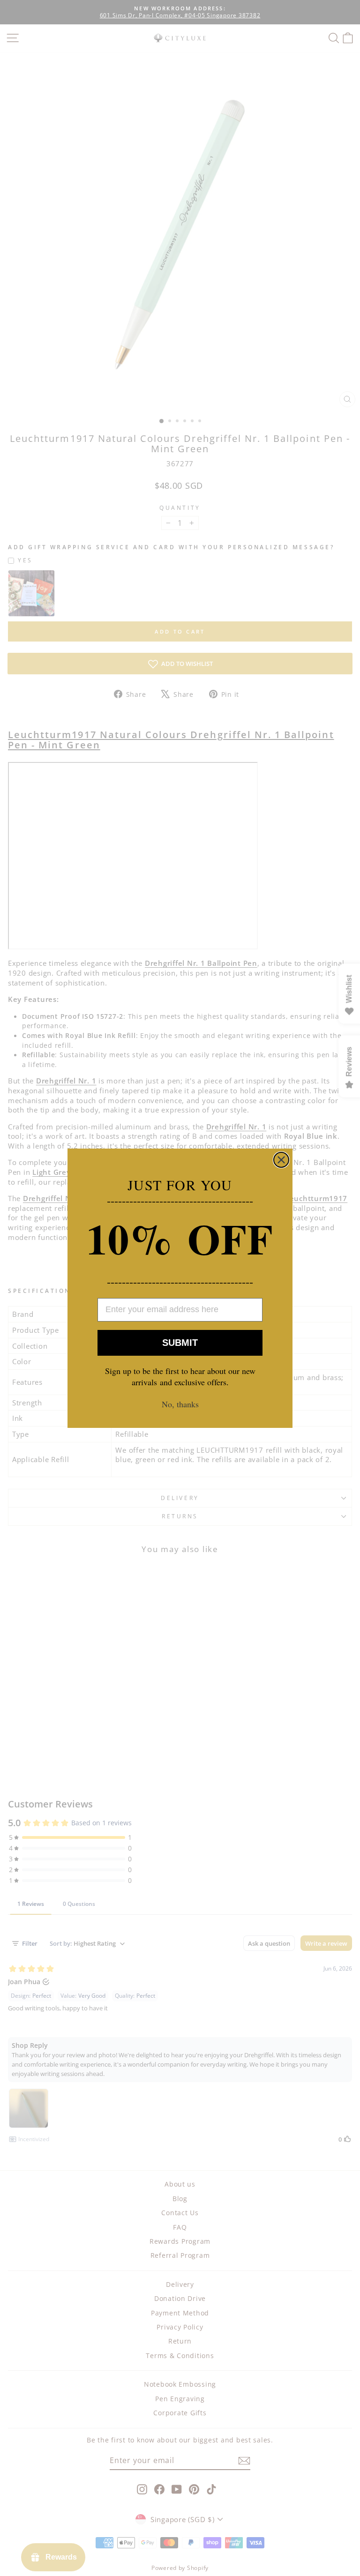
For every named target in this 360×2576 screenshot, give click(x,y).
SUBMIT (180, 1343)
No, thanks (180, 1404)
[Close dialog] (281, 1160)
